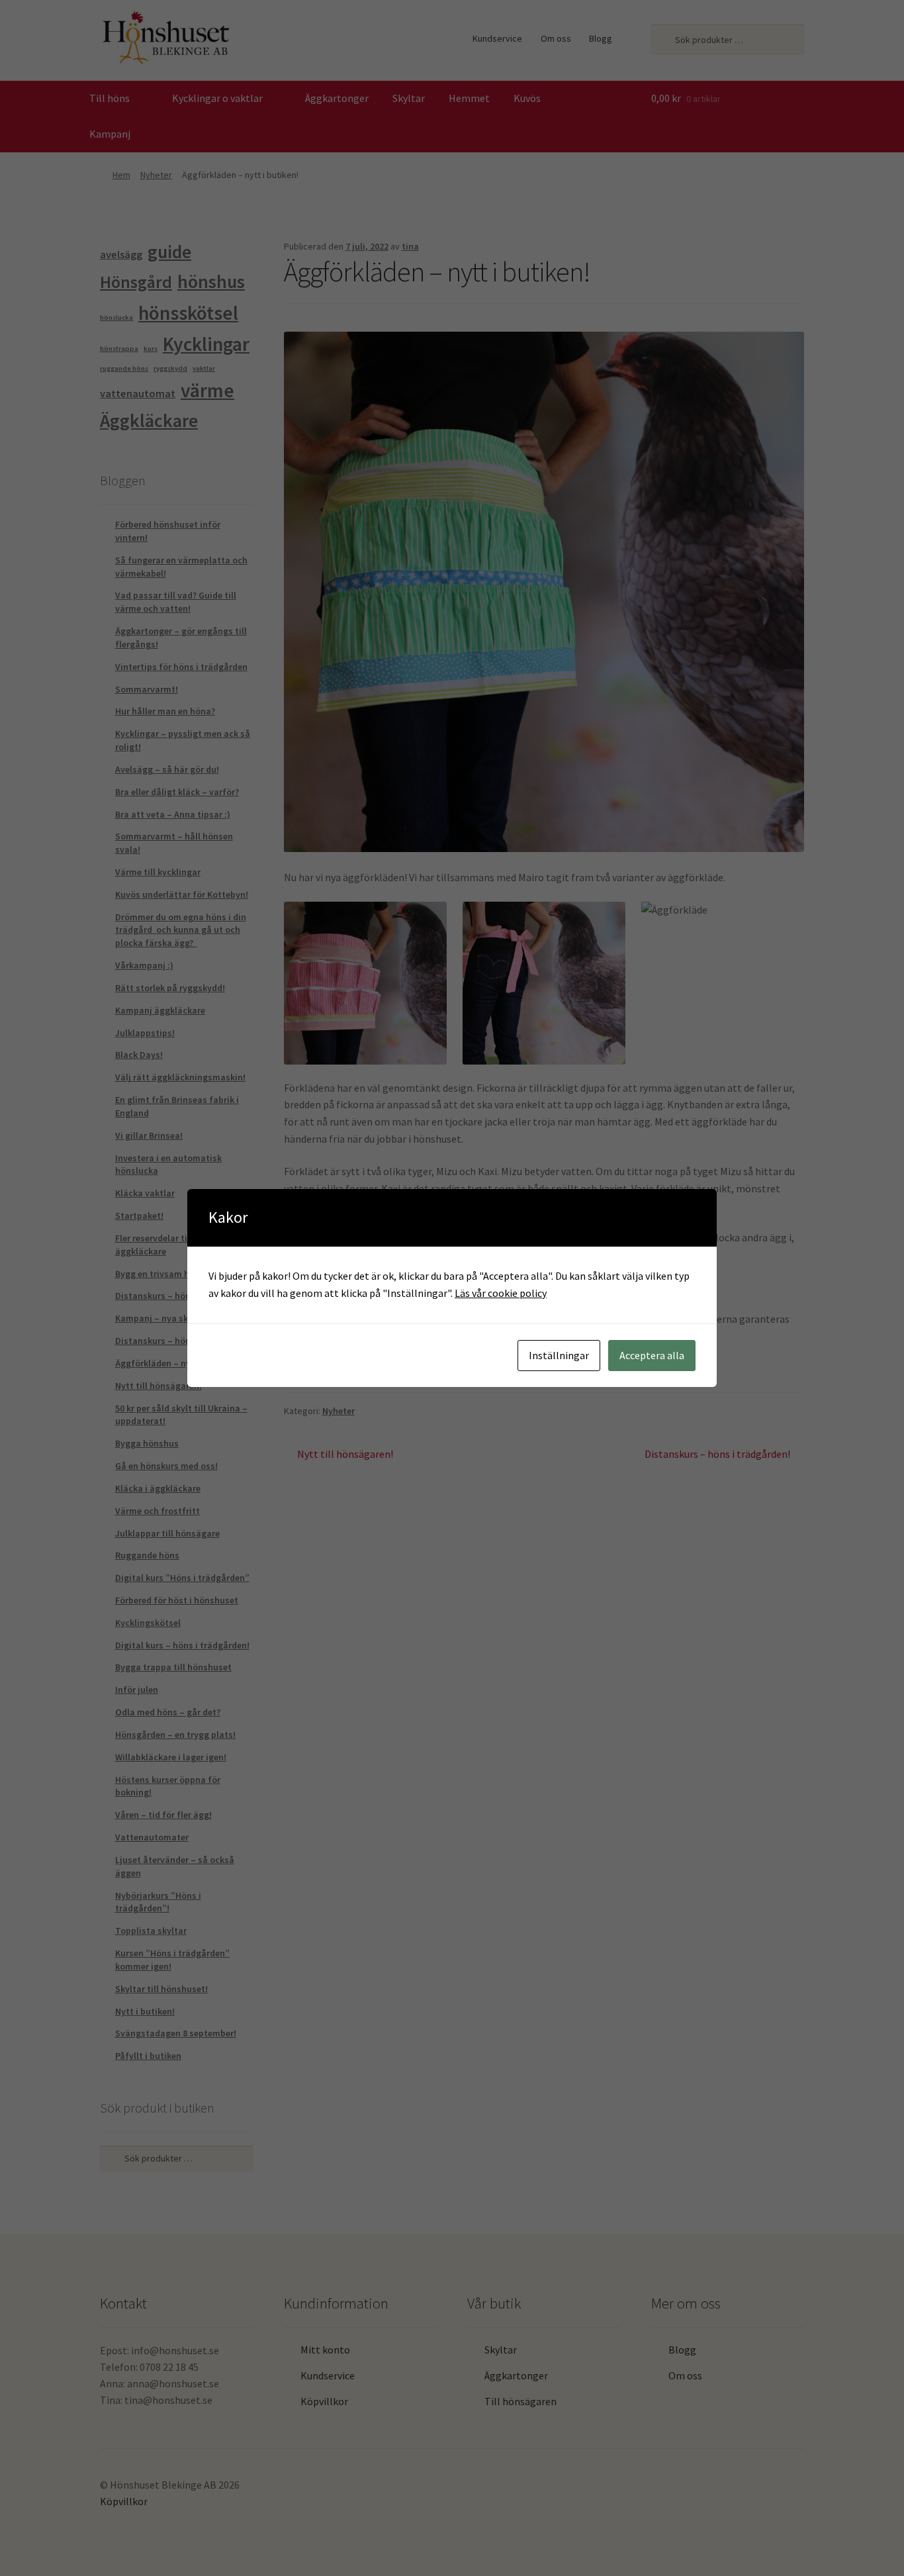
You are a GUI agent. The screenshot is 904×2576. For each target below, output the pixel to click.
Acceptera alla (652, 1355)
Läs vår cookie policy (501, 1293)
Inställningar (559, 1355)
